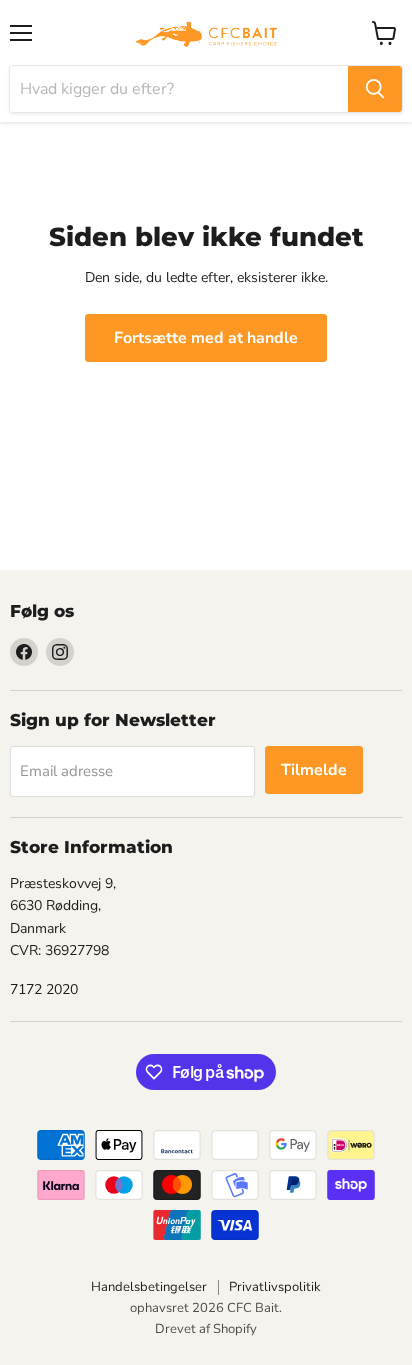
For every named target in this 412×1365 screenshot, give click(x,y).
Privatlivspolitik (275, 1287)
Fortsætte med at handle (206, 338)
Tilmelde (314, 770)
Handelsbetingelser (149, 1287)
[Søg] (375, 89)
